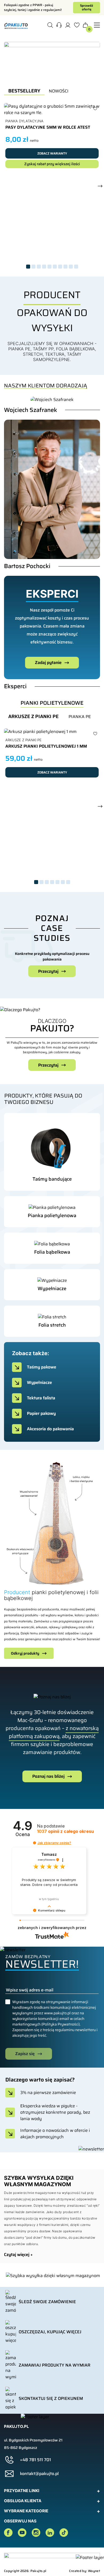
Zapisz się (25, 2054)
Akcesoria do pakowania (50, 1429)
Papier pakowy (41, 1413)
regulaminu (65, 2030)
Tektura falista (41, 1398)
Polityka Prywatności (61, 2024)
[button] (59, 26)
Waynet (94, 2571)
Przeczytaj (48, 1065)
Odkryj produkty (25, 1653)
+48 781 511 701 (35, 2460)
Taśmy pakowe (42, 1367)
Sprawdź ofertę (87, 7)
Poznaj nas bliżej (48, 1776)
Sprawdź (48, 1177)
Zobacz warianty (52, 153)
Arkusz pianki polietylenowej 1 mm (46, 746)
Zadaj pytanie (48, 663)
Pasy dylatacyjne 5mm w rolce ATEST (48, 127)
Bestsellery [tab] (24, 91)
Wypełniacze (39, 1382)
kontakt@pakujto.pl (39, 2474)
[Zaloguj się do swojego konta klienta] (68, 26)
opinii (65, 1831)
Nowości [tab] (59, 91)
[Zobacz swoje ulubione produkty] (77, 26)
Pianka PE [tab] (80, 717)
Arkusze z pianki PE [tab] (33, 717)
